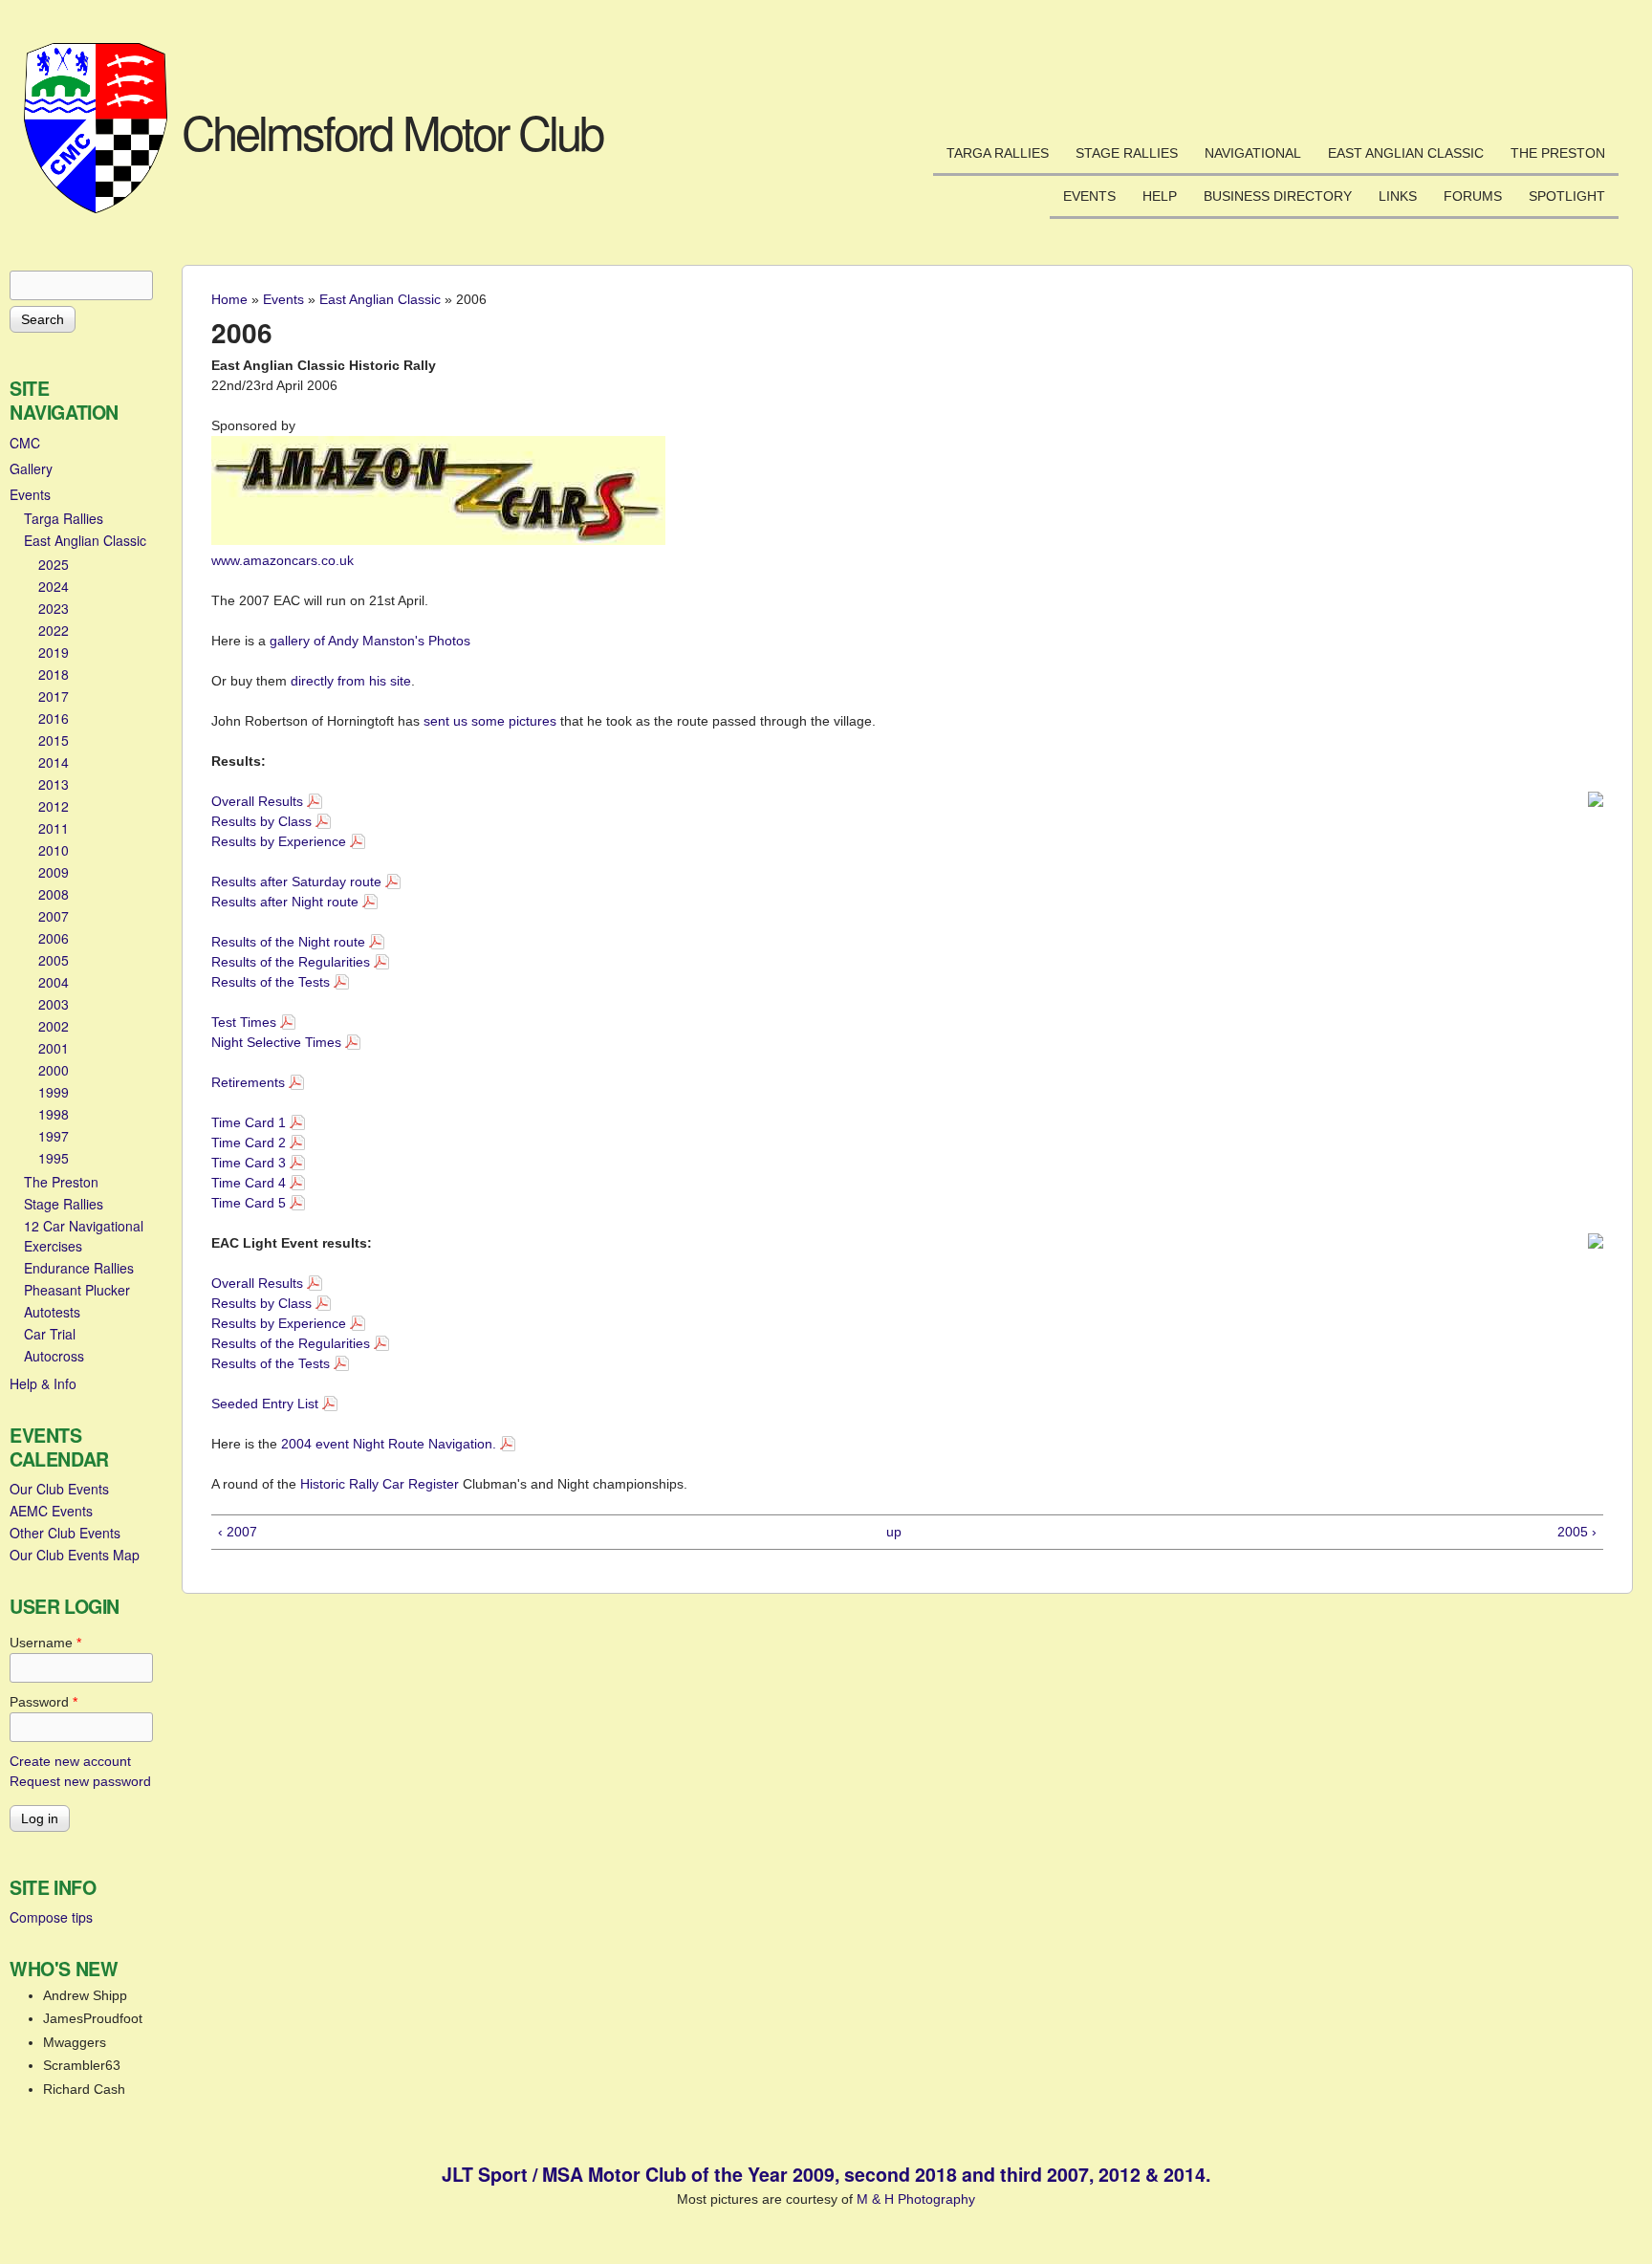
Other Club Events (65, 1533)
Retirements (248, 1082)
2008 (54, 894)
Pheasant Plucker (77, 1290)
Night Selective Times (276, 1042)
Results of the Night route (288, 942)
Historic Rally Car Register (380, 1484)
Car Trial (50, 1334)
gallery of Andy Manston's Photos (370, 641)
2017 (54, 696)
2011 (54, 828)
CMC (25, 443)
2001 (54, 1048)
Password (43, 1702)
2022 (54, 630)
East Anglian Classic (1406, 153)
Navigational (1253, 153)
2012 (54, 806)
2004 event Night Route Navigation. (389, 1444)
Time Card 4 (249, 1183)
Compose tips (51, 1917)
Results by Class (261, 821)
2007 (54, 916)
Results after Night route (285, 902)
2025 (54, 564)
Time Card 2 (249, 1143)
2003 (54, 1004)
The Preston (1558, 153)
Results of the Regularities (291, 962)
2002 (54, 1026)
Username (45, 1643)
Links (1398, 196)
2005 (54, 960)
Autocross (54, 1356)
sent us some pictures (490, 721)
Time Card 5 (249, 1203)
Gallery (31, 468)
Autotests (52, 1312)
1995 (54, 1158)
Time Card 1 (249, 1122)
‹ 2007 (238, 1532)
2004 (54, 982)
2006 (54, 938)
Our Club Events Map (75, 1555)
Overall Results (257, 801)
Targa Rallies (998, 153)
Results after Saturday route (296, 882)
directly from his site (351, 681)
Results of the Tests (271, 982)
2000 (54, 1070)
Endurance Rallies (79, 1268)
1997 (54, 1136)
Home (229, 299)
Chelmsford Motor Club (392, 131)
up (894, 1532)
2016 (54, 718)
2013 (54, 784)
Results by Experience (279, 841)
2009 (54, 872)
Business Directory (1278, 196)
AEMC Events (51, 1511)
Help (1160, 196)
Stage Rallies (1127, 153)
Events (1089, 196)
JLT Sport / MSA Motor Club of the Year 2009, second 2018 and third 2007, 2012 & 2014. (826, 2174)
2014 (54, 762)
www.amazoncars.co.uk (283, 560)
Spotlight (1567, 196)
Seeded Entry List (265, 1404)
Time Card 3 (249, 1163)
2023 (54, 608)
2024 (54, 586)
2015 (54, 740)
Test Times (244, 1022)
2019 (54, 652)
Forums (1473, 196)
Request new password (80, 1781)
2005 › (1577, 1532)
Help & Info (43, 1383)
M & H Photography (916, 2199)
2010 (54, 850)
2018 (54, 674)
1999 (54, 1092)
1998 (54, 1114)
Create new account (70, 1761)
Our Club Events (59, 1489)
